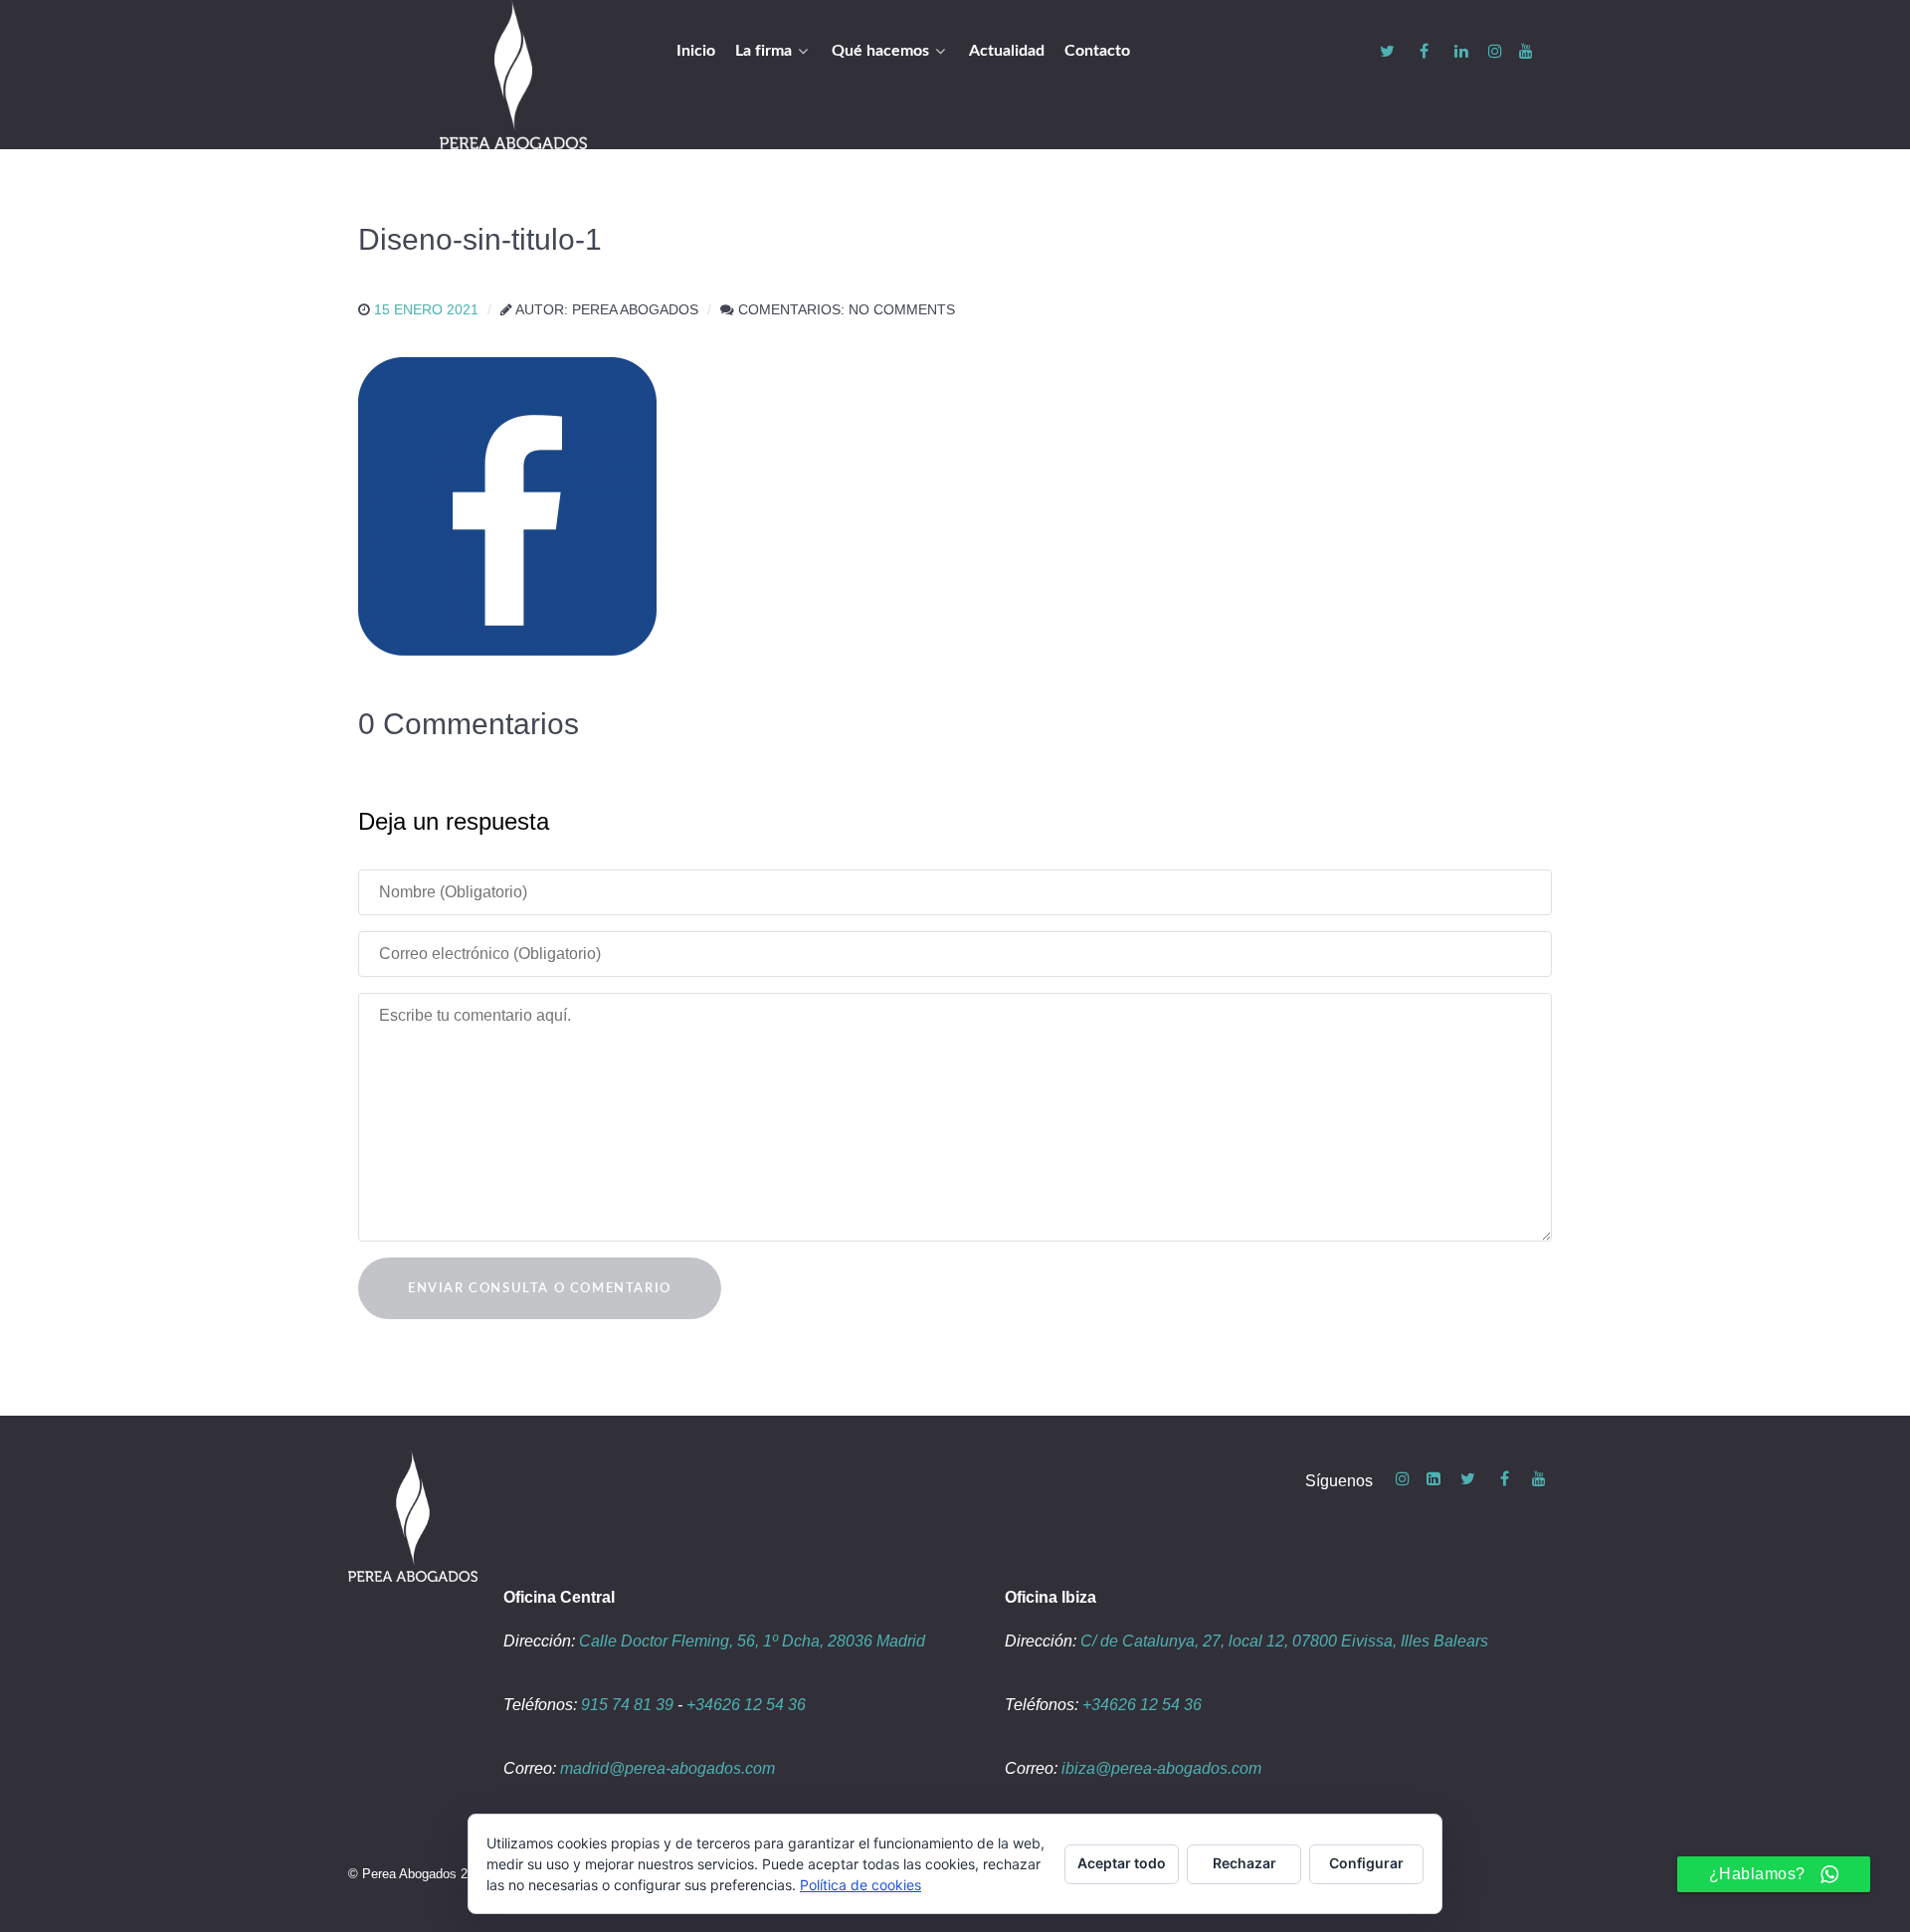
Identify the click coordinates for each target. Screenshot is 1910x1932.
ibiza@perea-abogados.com (1161, 1768)
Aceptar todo (1122, 1863)
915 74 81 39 (627, 1705)
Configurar (1366, 1863)
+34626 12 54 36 (746, 1705)
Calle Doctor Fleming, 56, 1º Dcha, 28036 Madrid (752, 1641)
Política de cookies (860, 1885)
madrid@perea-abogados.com (668, 1768)
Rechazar (1244, 1863)
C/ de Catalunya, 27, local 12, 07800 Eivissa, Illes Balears (1284, 1641)
